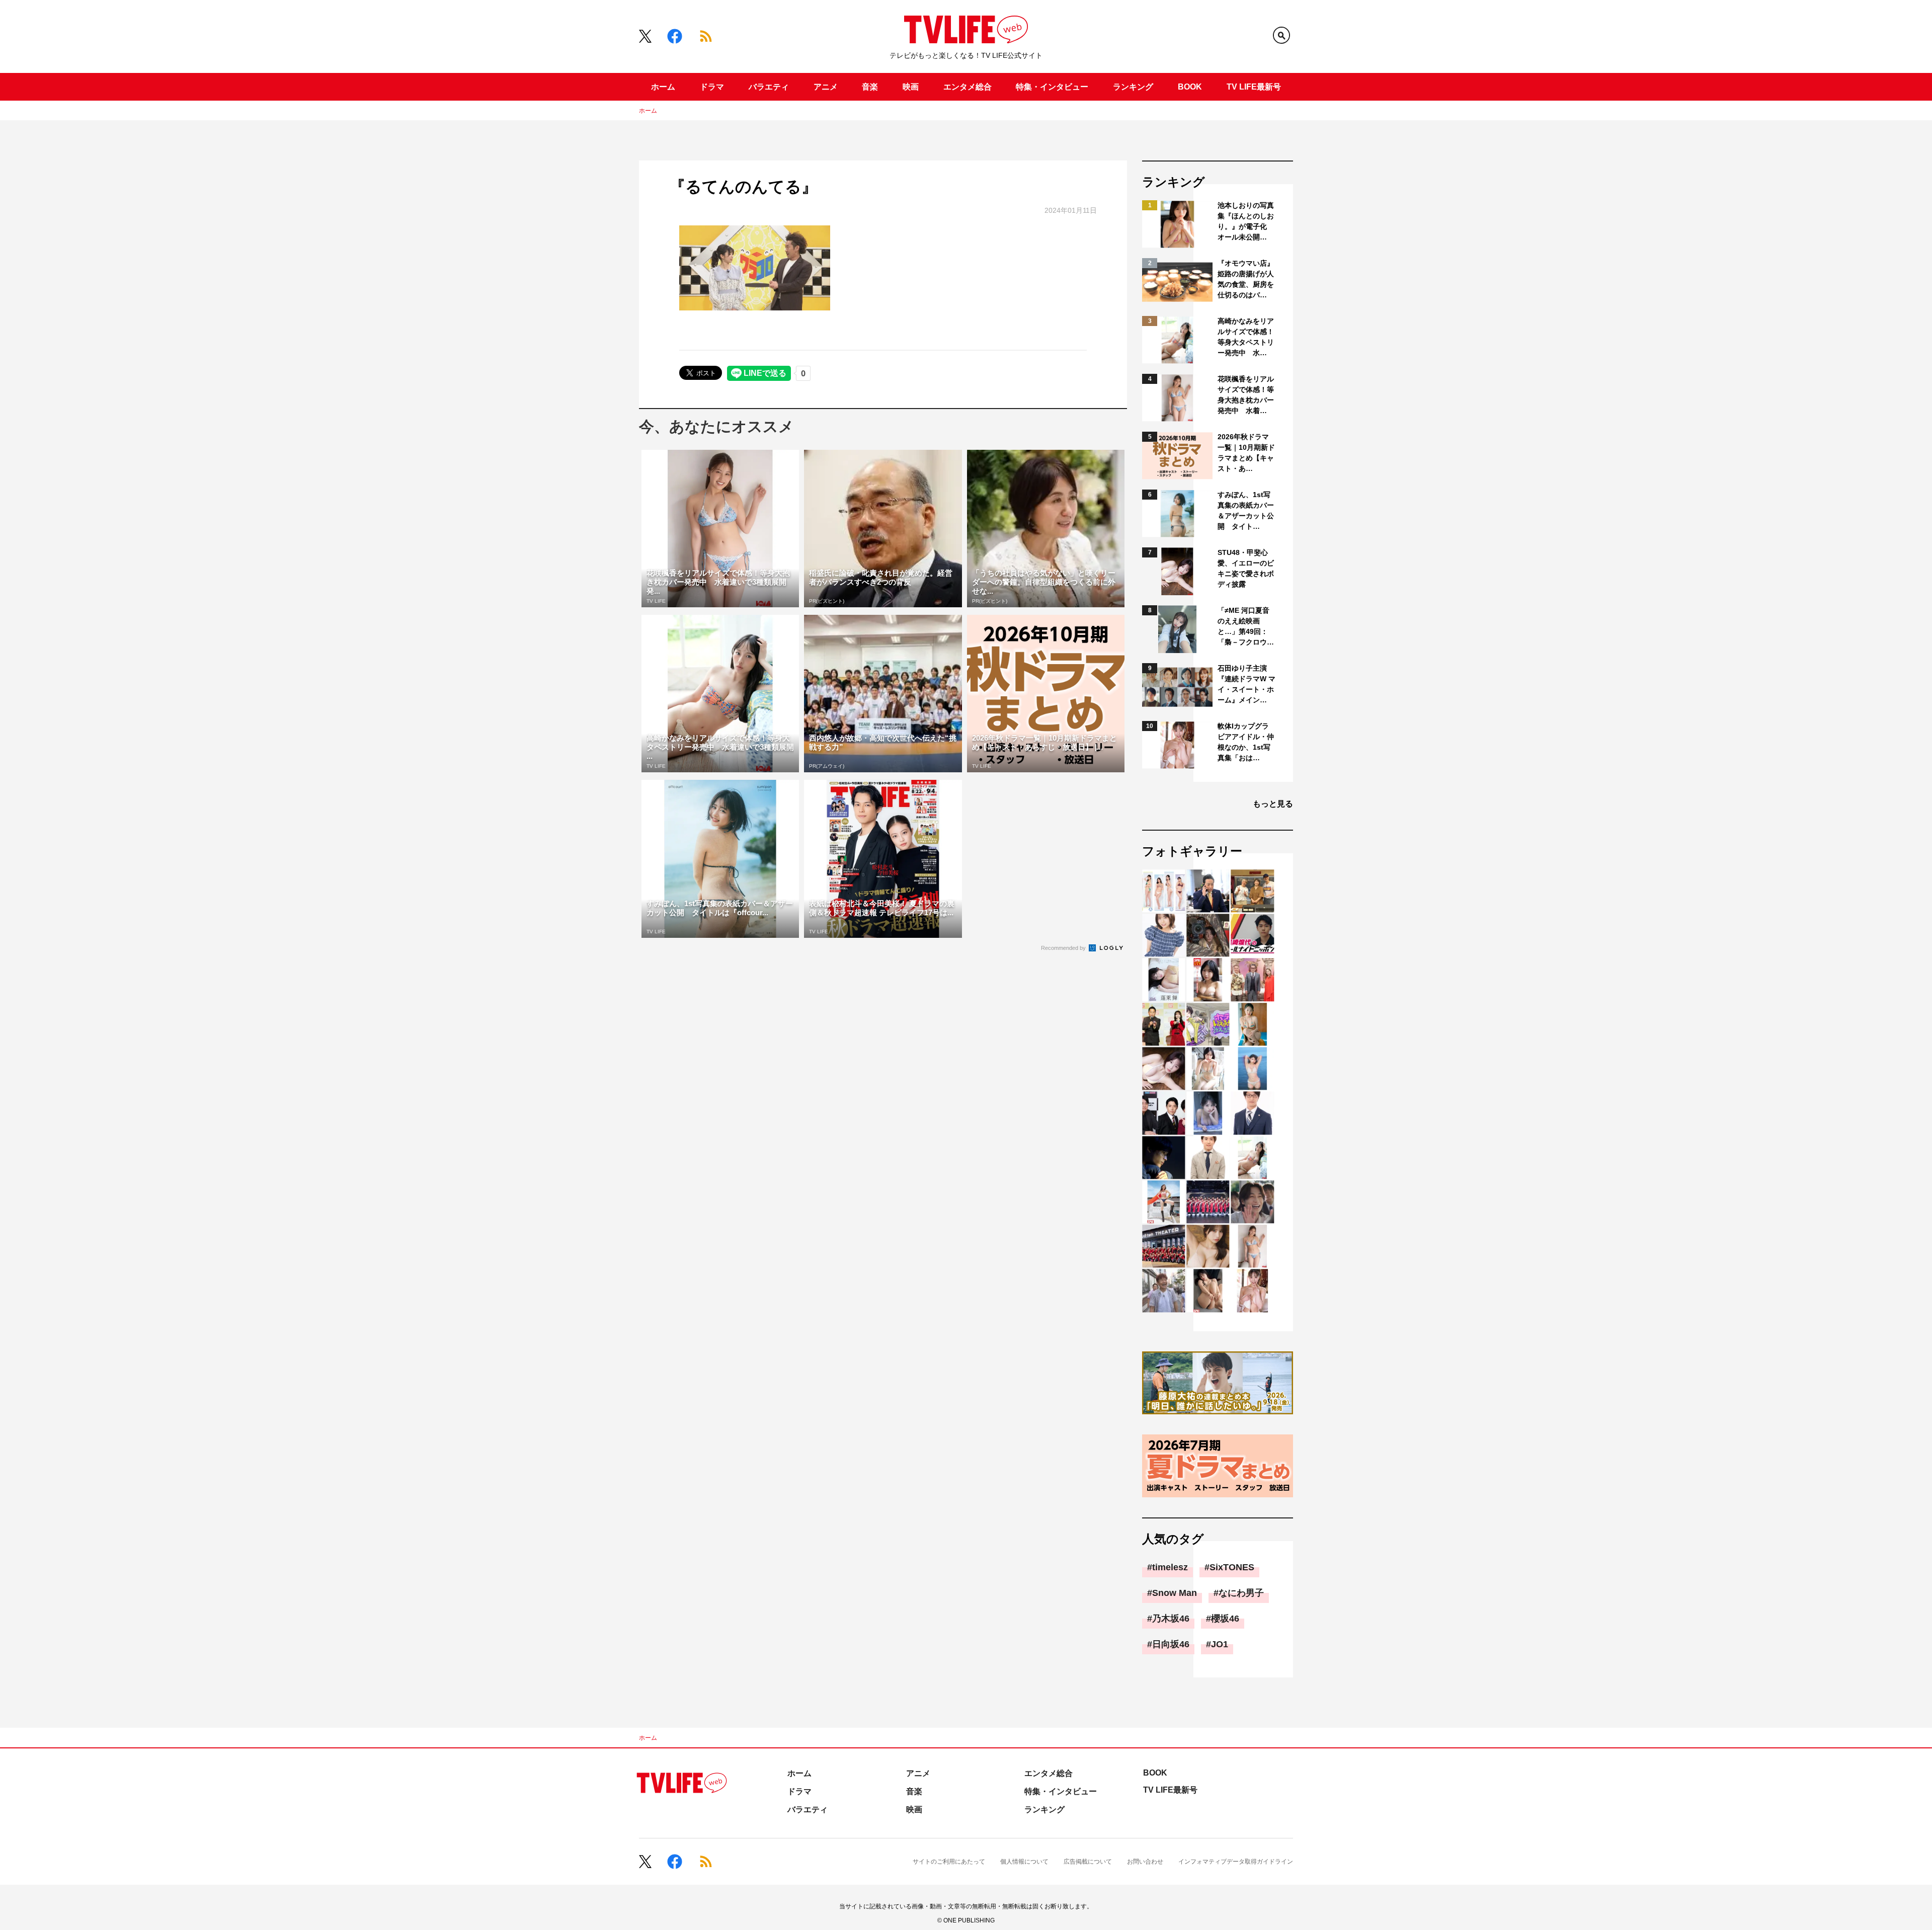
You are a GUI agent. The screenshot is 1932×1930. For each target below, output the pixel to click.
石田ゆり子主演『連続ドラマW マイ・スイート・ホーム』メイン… (1246, 684)
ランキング (1133, 87)
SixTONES (1232, 1567)
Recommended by (1064, 948)
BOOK (1190, 87)
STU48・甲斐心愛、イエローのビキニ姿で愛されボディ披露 (1246, 568)
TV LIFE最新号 (1254, 87)
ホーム (663, 87)
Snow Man (1175, 1593)
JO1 (1220, 1644)
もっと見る (1273, 804)
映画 (911, 87)
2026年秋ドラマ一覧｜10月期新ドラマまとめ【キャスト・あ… (1246, 453)
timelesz (1170, 1567)
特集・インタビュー (1052, 87)
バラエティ (769, 87)
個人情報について (1024, 1862)
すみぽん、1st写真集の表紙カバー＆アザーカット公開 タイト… (1246, 510)
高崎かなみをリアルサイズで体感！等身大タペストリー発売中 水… (1246, 337)
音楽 (870, 87)
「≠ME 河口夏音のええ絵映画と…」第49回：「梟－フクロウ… (1246, 626)
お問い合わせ (1145, 1862)
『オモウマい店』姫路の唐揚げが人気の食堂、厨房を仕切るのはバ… (1246, 279)
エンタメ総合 (968, 87)
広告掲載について (1088, 1862)
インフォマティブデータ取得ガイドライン (1236, 1862)
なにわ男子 (1241, 1593)
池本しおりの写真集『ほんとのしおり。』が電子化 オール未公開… (1246, 221)
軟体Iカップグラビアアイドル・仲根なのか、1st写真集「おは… (1246, 742)
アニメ (826, 87)
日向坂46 (1171, 1644)
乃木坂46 (1171, 1619)
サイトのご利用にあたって (949, 1862)
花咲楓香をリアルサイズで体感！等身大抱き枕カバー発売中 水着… (1246, 395)
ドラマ (712, 87)
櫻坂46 (1225, 1619)
